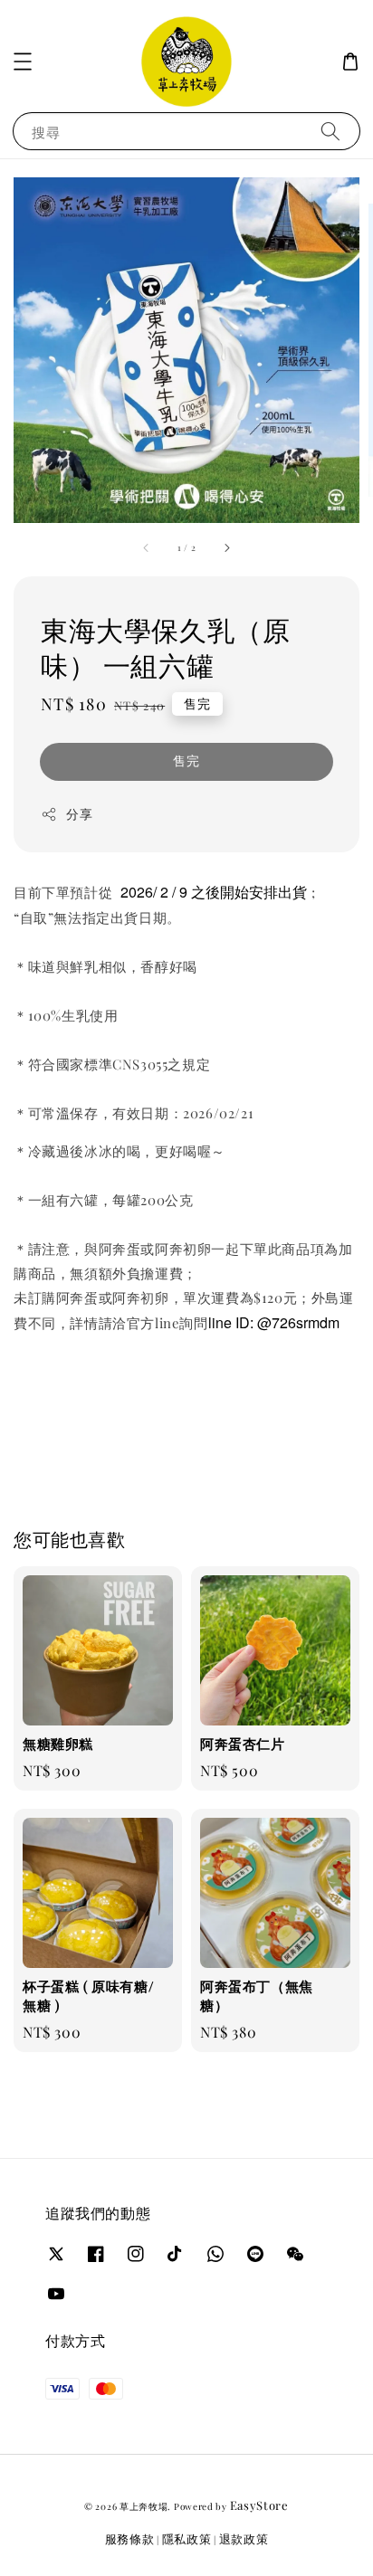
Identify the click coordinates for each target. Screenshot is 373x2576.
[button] (23, 62)
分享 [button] (79, 814)
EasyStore (259, 2505)
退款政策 (244, 2538)
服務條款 (130, 2538)
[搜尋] (330, 131)
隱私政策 (187, 2538)
